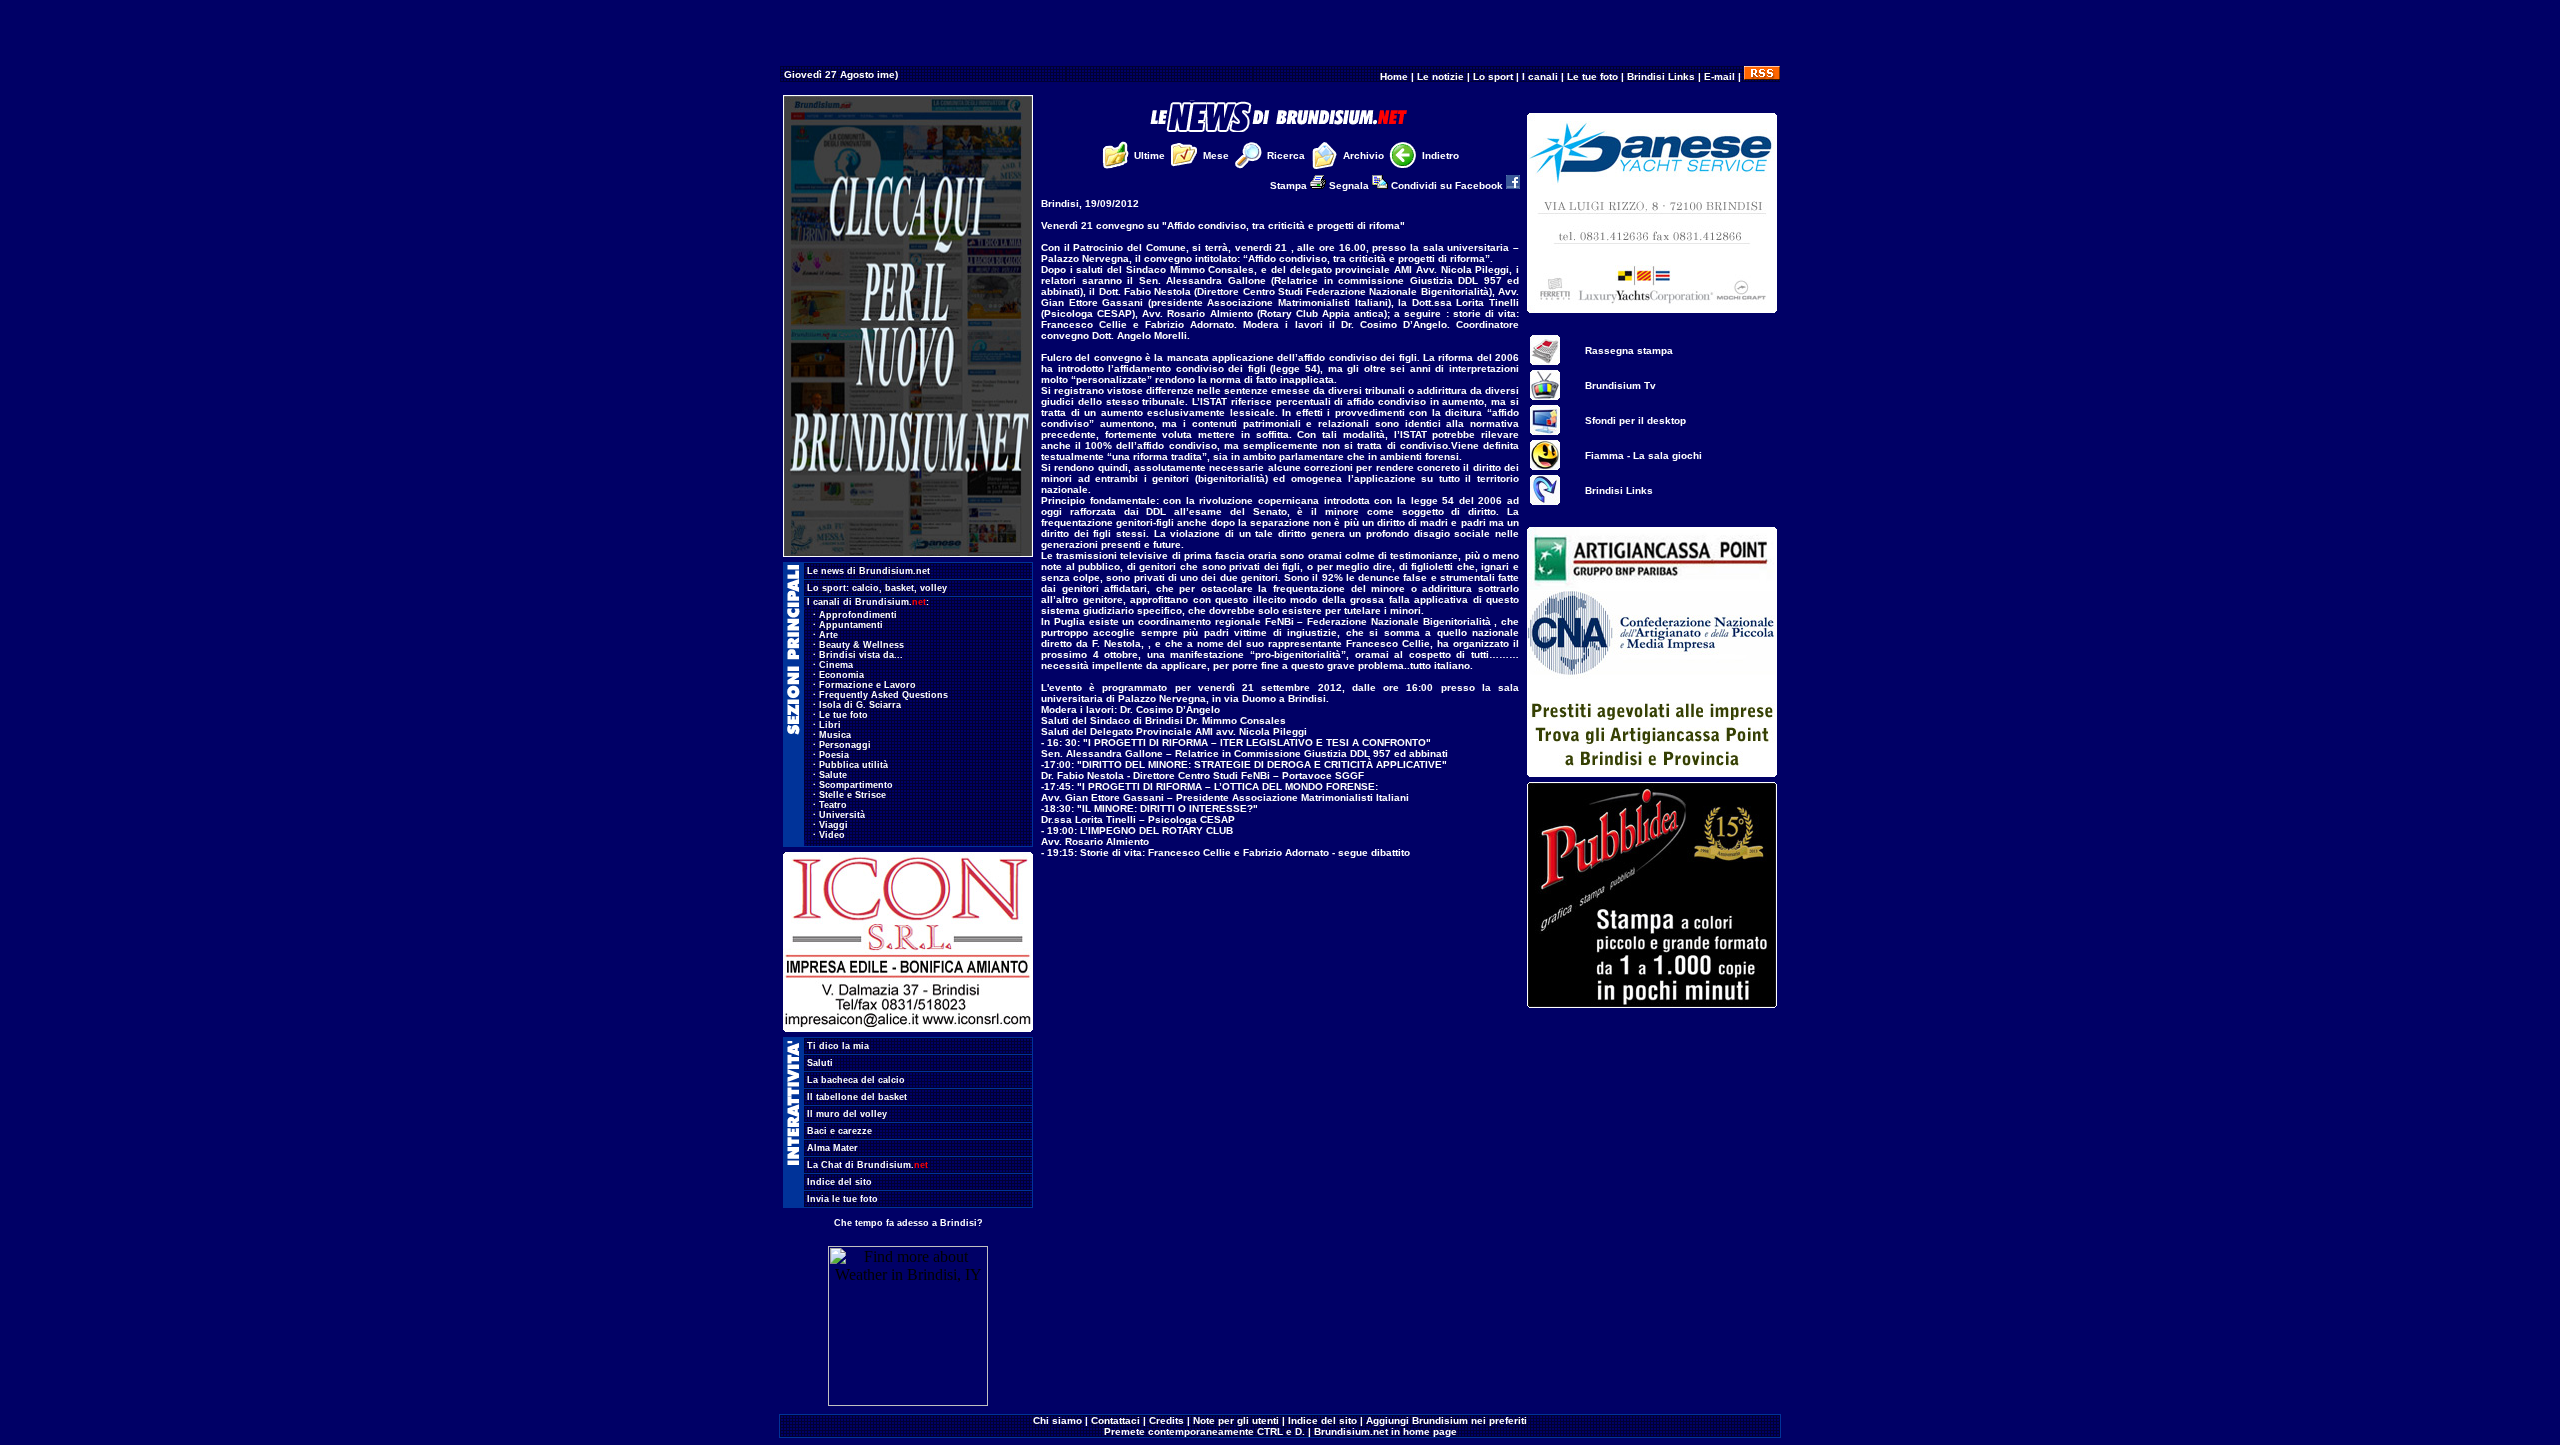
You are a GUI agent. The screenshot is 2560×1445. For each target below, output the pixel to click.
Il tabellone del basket (857, 1097)
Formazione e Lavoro (867, 685)
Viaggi (833, 825)
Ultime (1149, 155)
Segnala (1350, 185)
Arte (828, 635)
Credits (1166, 1420)
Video (832, 835)
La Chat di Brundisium (867, 1165)
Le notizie (1440, 76)
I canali (1540, 76)
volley (933, 588)
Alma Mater (832, 1148)
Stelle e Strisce (852, 795)
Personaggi (845, 745)
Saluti (820, 1063)
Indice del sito (839, 1182)
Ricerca (1286, 155)
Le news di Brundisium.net (868, 571)
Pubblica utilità (853, 765)
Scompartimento (856, 785)
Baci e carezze (839, 1131)
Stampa (1290, 185)
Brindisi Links (1661, 76)
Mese (1216, 155)
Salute (833, 775)
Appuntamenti (851, 625)
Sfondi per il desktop (1635, 420)
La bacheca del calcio (856, 1080)
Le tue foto (1592, 76)
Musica (835, 735)
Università (842, 815)
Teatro (833, 805)
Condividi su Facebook (1448, 185)
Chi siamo (1057, 1420)
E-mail (1719, 76)
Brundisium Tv (1620, 385)
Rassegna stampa (1629, 350)
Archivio (1363, 155)
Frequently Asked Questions (883, 695)
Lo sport (1493, 76)
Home (1394, 76)
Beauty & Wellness (861, 645)
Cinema (836, 665)
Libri (830, 725)
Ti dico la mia (838, 1046)
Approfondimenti (858, 615)
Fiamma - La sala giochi (1643, 455)
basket (899, 588)
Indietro (1440, 155)
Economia (841, 675)
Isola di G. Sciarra (860, 705)
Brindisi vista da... (861, 655)
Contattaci (1115, 1420)
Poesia (834, 755)
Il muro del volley (847, 1114)
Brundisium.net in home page (1385, 1431)
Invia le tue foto (842, 1199)
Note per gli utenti (1236, 1420)
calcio (865, 588)
